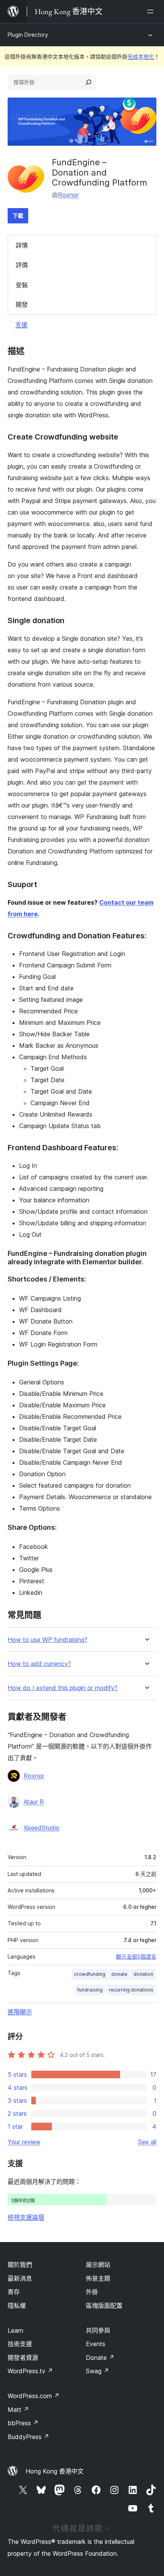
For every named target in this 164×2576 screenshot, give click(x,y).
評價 (22, 265)
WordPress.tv (30, 2371)
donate (119, 1974)
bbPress (23, 2423)
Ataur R (34, 1802)
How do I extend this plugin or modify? (63, 1688)
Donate (100, 2358)
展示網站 (98, 2265)
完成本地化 (141, 56)
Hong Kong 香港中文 (55, 2471)
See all (147, 2142)
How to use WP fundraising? (47, 1640)
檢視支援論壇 (26, 2217)
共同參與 (98, 2330)
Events (96, 2344)
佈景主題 (98, 2278)
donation (143, 1974)
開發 (22, 304)
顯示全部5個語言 (136, 1957)
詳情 (22, 245)
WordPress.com (34, 2396)
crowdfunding (90, 1974)
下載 (18, 216)
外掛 (92, 2292)
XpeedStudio (42, 1828)
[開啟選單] (152, 11)
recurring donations (131, 1990)
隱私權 (17, 2306)
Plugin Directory (28, 35)
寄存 (14, 2292)
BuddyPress (28, 2437)
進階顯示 (20, 2012)
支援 (21, 325)
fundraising (90, 1990)
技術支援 (20, 2344)
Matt (18, 2410)
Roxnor (68, 195)
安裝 (22, 285)
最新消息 (20, 2278)
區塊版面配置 (104, 2306)
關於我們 (20, 2265)
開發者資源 (23, 2358)
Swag (97, 2371)
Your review (24, 2142)
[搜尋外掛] (88, 82)
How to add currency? (39, 1664)
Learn (15, 2330)
